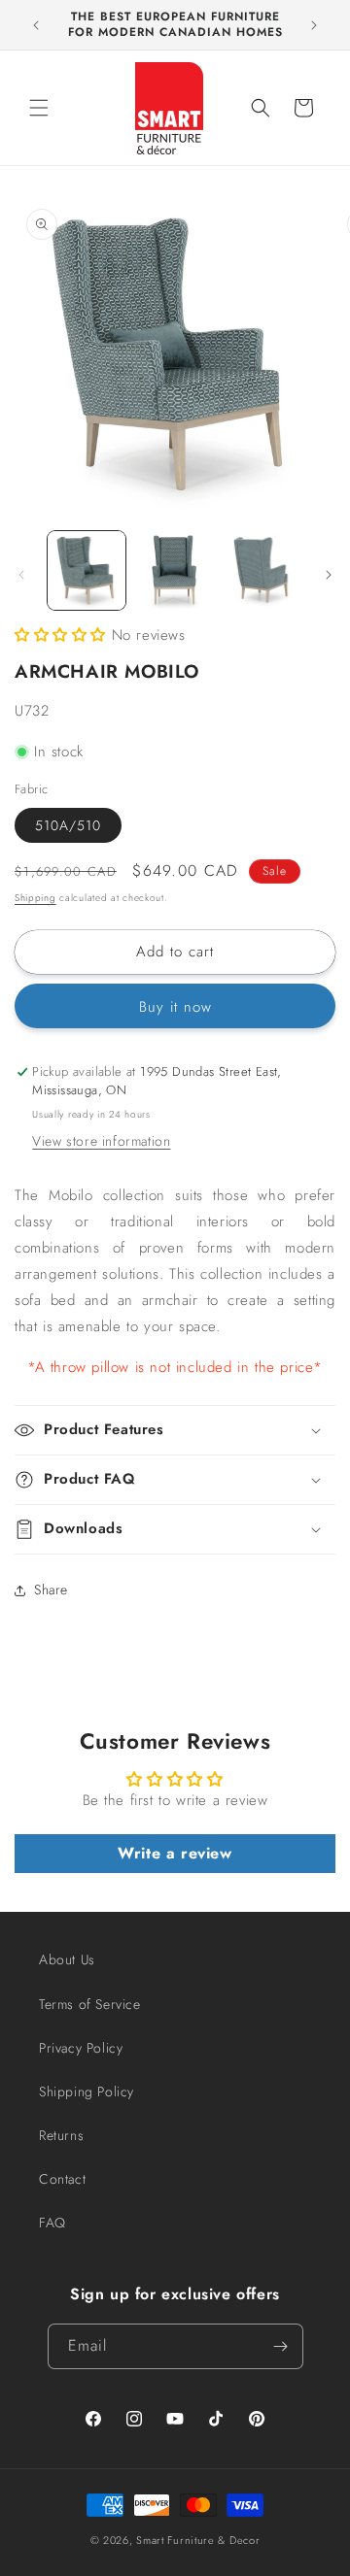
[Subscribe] (281, 2346)
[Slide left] (21, 575)
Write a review (175, 1853)
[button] (39, 108)
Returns (61, 2135)
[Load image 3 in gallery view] (262, 570)
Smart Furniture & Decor (198, 2540)
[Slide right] (329, 575)
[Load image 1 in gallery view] (87, 570)
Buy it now (175, 1007)
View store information (101, 1141)
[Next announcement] (314, 25)
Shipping (35, 898)
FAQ (52, 2223)
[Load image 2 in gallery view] (174, 570)
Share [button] (51, 1589)
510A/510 (68, 825)
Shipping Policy (87, 2091)
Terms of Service (90, 2004)
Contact (62, 2179)
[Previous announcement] (36, 25)
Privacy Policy (81, 2048)
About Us (67, 1959)
